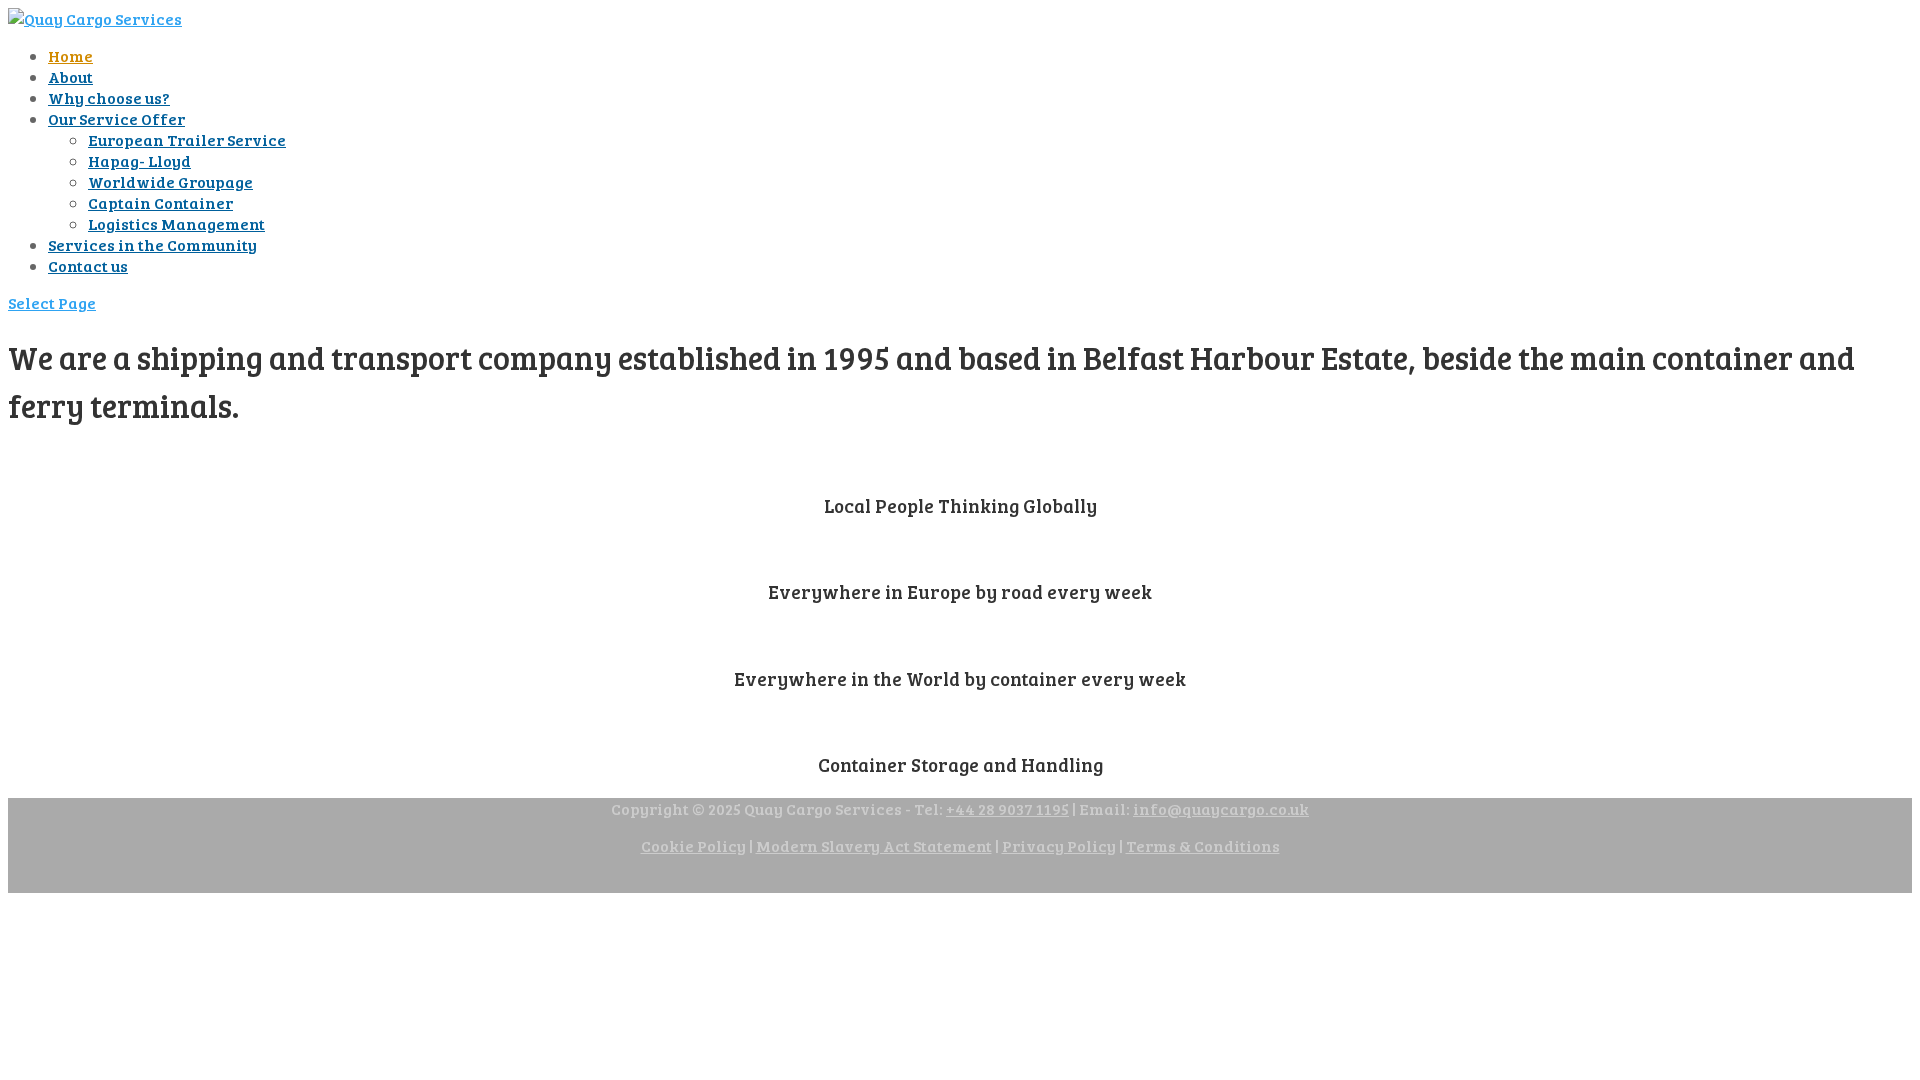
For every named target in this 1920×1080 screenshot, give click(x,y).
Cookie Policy (693, 845)
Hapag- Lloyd (139, 160)
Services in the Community (152, 244)
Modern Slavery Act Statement (874, 845)
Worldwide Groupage (170, 181)
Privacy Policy (1059, 845)
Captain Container (160, 202)
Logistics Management (176, 223)
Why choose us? (109, 97)
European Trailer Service (187, 139)
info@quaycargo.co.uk (1221, 808)
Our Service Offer (116, 118)
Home (70, 55)
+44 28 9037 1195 (1007, 808)
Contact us (88, 265)
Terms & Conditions (1203, 845)
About (70, 76)
